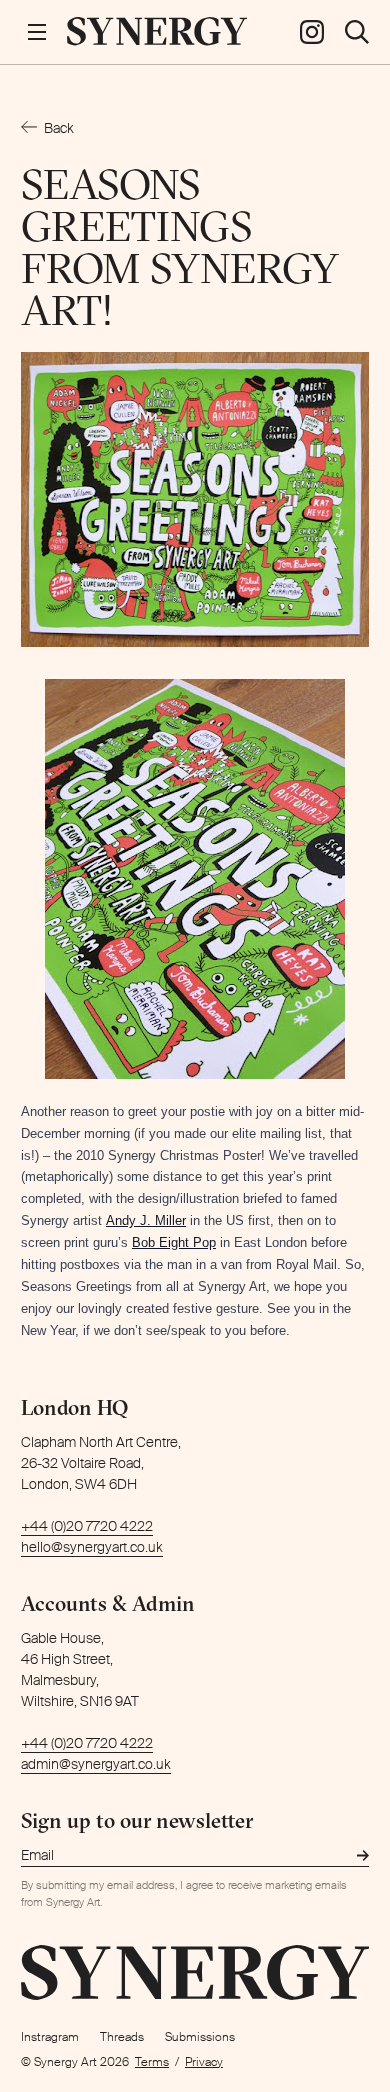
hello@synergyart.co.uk (92, 1547)
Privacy (204, 2062)
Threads (122, 2037)
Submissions (200, 2037)
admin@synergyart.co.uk (96, 1764)
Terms (152, 2062)
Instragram (50, 2037)
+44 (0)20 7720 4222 (87, 1526)
